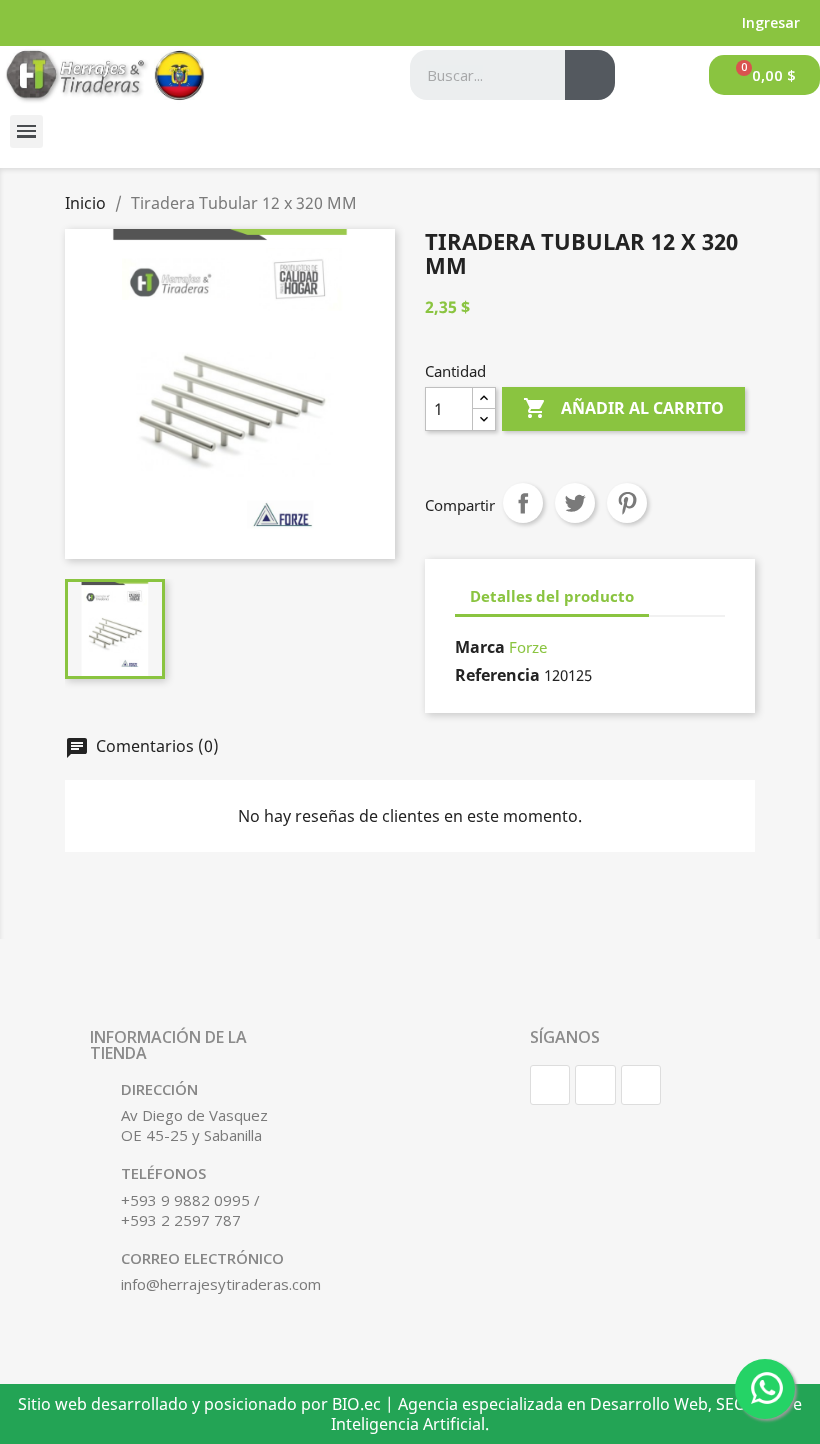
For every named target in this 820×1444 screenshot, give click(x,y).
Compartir (523, 503)
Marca (480, 647)
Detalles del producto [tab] (552, 596)
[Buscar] (590, 75)
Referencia (497, 675)
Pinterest (627, 503)
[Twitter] (595, 1085)
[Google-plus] (641, 1085)
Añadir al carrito (623, 408)
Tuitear (575, 503)
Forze (528, 647)
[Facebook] (550, 1085)
